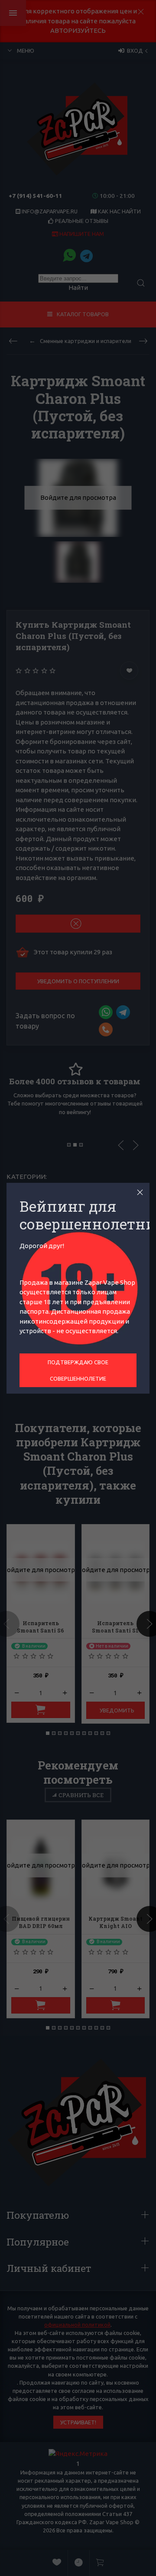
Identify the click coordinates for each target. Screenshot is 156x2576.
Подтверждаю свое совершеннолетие (78, 1370)
